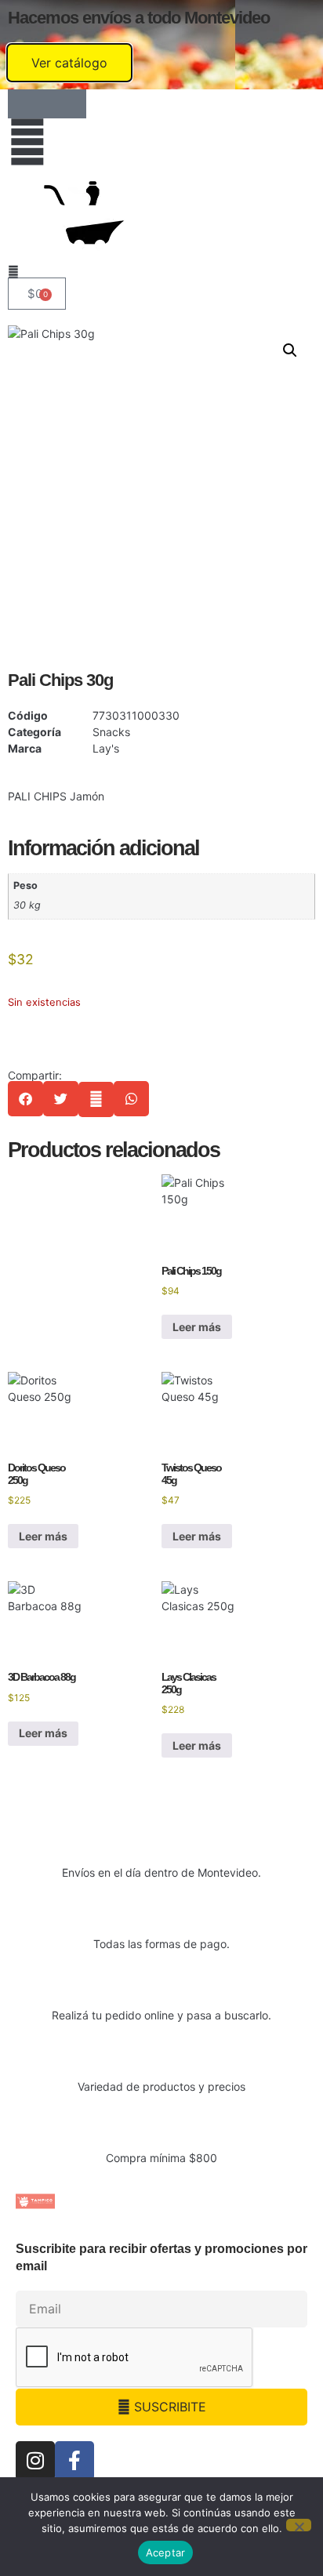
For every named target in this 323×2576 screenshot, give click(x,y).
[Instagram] (35, 2461)
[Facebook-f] (74, 2461)
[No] (299, 2525)
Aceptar (166, 2552)
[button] (290, 350)
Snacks (111, 732)
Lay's (106, 748)
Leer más (197, 1327)
